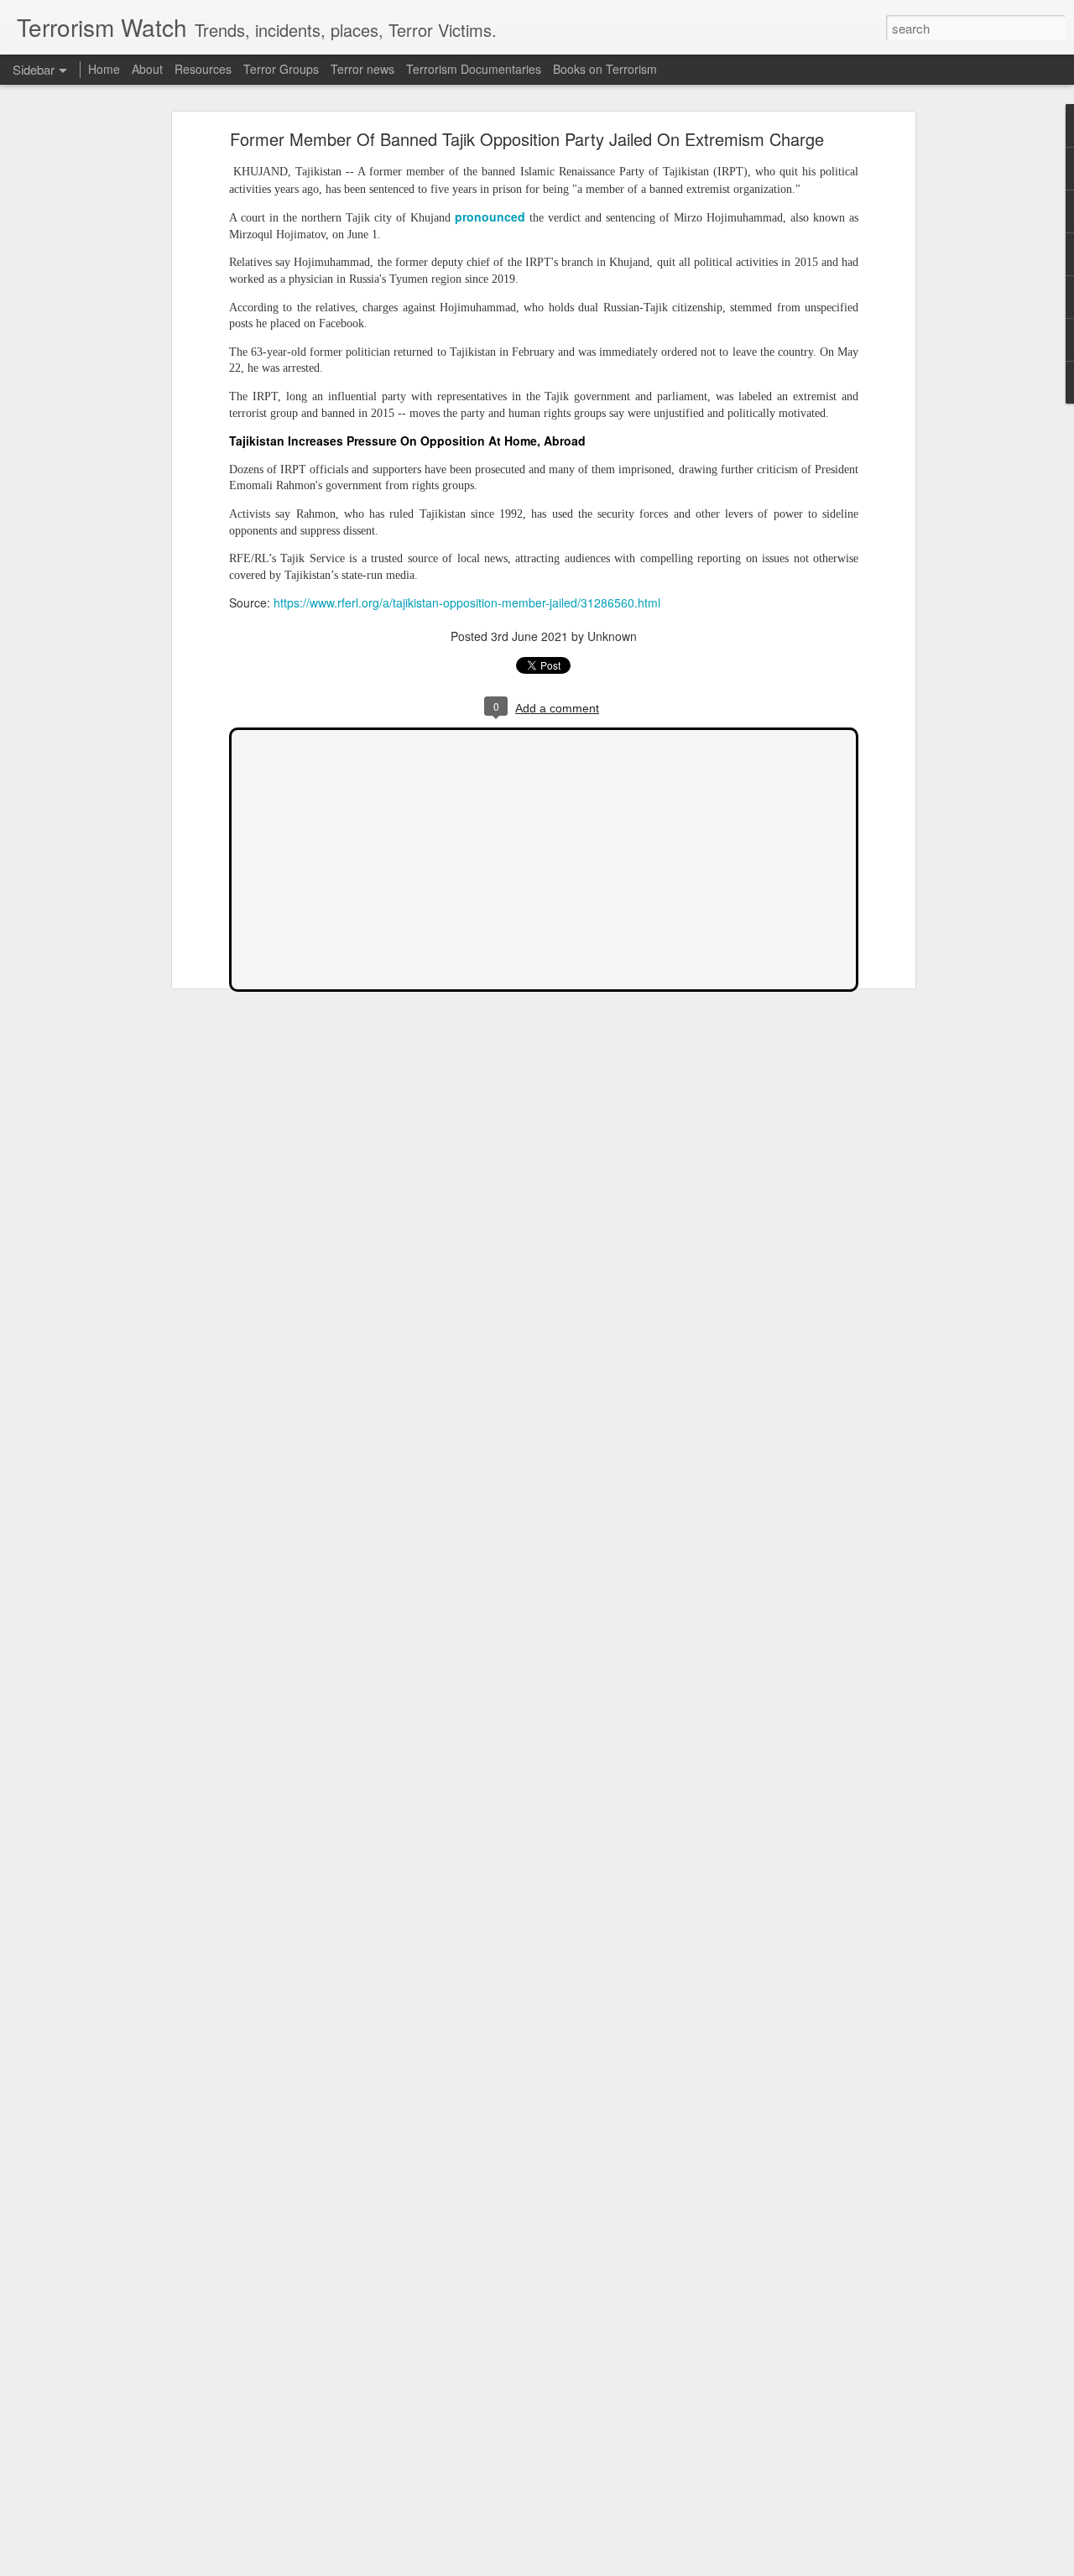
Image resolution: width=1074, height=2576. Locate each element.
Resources (203, 69)
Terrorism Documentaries (474, 69)
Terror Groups (281, 69)
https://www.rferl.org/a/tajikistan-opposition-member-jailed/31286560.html (467, 602)
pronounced (490, 216)
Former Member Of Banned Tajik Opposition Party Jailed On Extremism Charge (527, 139)
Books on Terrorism (605, 69)
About (147, 69)
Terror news (362, 69)
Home (104, 69)
